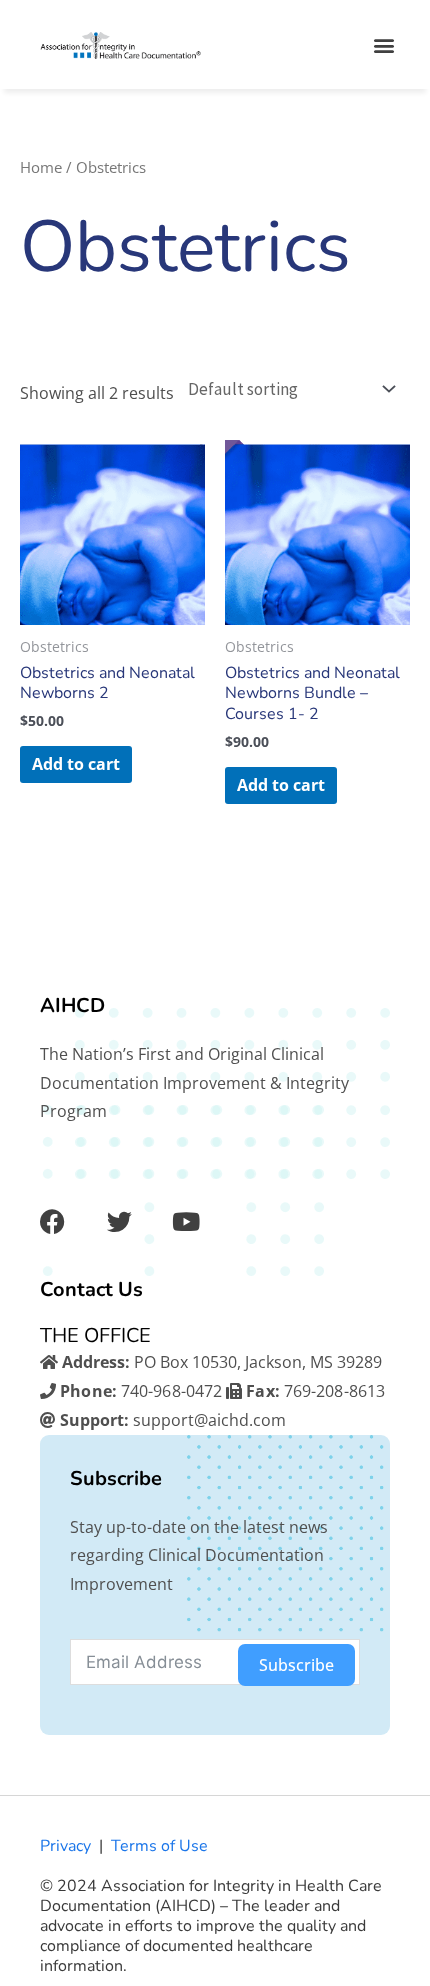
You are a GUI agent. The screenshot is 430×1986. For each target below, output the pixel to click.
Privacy (65, 1846)
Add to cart (76, 764)
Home (41, 167)
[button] (383, 44)
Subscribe (296, 1665)
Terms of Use (159, 1846)
